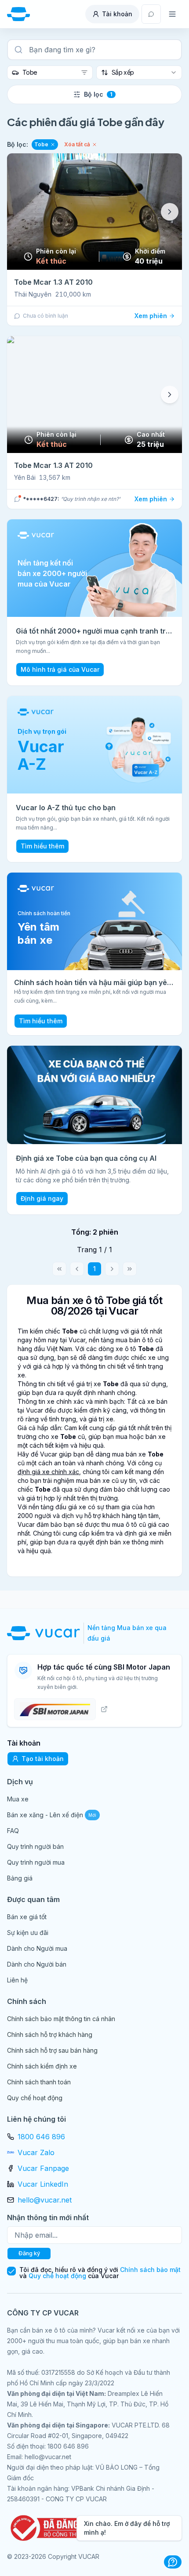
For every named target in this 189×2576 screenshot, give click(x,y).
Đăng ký (29, 2253)
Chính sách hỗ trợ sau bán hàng (52, 2050)
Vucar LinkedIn (43, 2184)
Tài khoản (117, 14)
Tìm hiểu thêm (42, 846)
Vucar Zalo (36, 2152)
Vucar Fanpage (43, 2168)
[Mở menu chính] (172, 14)
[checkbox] (11, 2271)
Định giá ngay (42, 1198)
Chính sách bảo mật (150, 2270)
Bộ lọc (98, 94)
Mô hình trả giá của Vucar (60, 669)
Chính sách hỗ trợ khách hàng (50, 2034)
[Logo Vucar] (45, 1633)
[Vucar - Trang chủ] (18, 14)
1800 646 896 (41, 2137)
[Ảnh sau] (170, 212)
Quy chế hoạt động (35, 2098)
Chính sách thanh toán (39, 2082)
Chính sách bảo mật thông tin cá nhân (61, 2019)
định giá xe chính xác (48, 1472)
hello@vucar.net (45, 2200)
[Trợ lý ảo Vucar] (173, 2562)
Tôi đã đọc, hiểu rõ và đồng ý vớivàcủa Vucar (100, 2273)
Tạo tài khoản (43, 1759)
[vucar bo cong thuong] (51, 2528)
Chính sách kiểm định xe (42, 2066)
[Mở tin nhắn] (151, 14)
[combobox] (50, 72)
